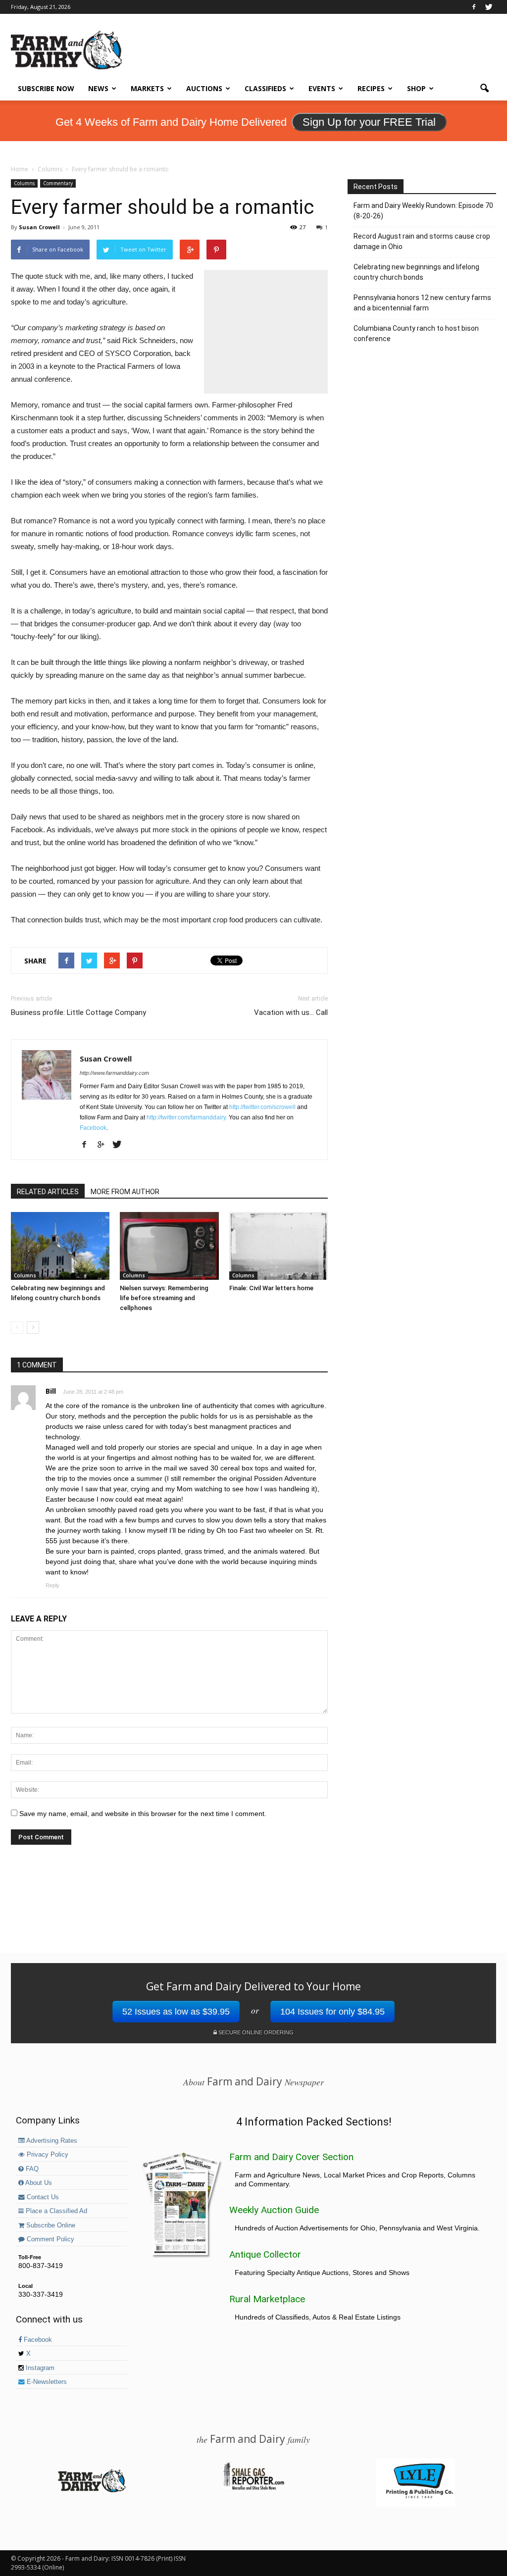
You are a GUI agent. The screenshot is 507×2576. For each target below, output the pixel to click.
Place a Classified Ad (55, 2211)
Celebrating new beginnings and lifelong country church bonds (416, 272)
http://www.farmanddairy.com (114, 1073)
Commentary (58, 183)
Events (322, 88)
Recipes (371, 88)
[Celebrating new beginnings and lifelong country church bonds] (60, 1246)
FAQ (31, 2169)
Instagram (39, 2368)
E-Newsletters (46, 2382)
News (98, 88)
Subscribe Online (50, 2225)
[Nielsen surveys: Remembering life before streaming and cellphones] (169, 1246)
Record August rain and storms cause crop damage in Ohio (422, 241)
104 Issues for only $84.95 (332, 2012)
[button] (484, 89)
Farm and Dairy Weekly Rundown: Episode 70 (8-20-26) (423, 211)
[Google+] (104, 1145)
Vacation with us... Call (291, 1012)
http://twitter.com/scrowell (262, 1107)
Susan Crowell (39, 227)
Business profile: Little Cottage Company (78, 1012)
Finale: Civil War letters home (271, 1288)
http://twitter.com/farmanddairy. (187, 1117)
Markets (147, 88)
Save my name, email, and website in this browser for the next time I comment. (143, 1814)
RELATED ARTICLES (48, 1192)
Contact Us (42, 2197)
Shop (416, 88)
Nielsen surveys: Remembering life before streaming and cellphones (164, 1298)
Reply (52, 1585)
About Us (38, 2183)
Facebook (93, 1128)
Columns (24, 183)
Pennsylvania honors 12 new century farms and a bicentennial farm (422, 303)
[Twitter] (489, 7)
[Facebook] (474, 7)
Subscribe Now (46, 88)
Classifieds (265, 88)
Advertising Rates (51, 2141)
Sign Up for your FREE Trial (369, 122)
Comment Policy (50, 2239)
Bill (51, 1391)
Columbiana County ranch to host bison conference (416, 333)
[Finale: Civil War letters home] (279, 1246)
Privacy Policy (47, 2155)
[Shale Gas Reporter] (253, 2488)
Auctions (204, 88)
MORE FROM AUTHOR (125, 1192)
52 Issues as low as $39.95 (176, 2012)
